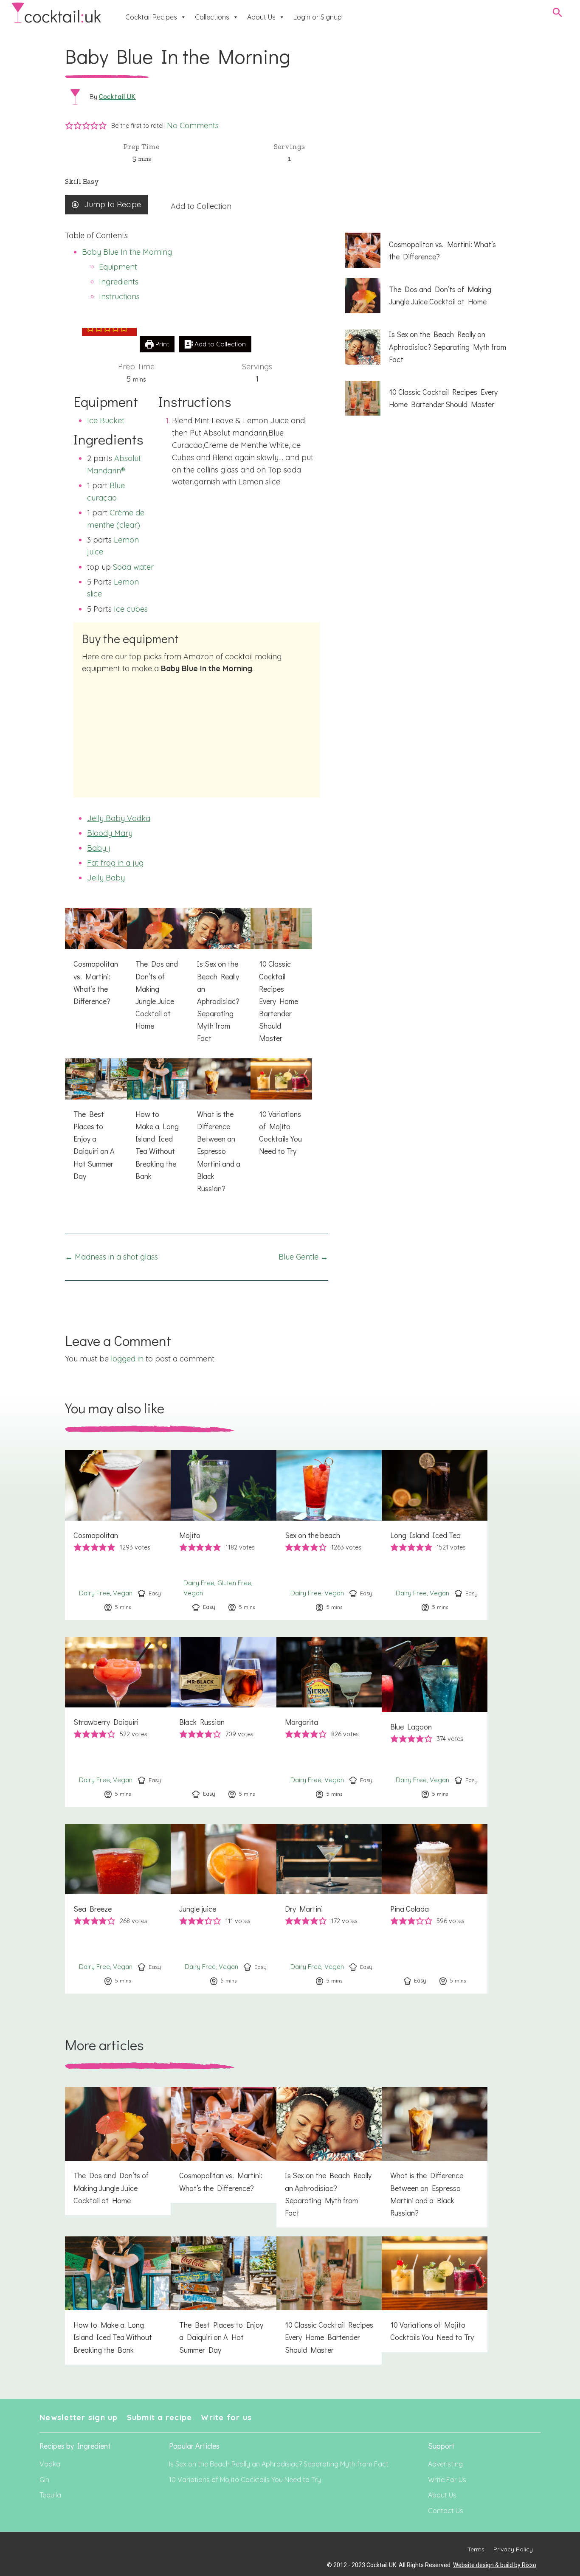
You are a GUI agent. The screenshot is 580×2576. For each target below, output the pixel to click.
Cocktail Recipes (151, 17)
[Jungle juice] (224, 1909)
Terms (476, 2549)
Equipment (118, 267)
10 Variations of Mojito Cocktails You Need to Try (245, 2480)
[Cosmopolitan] (118, 1535)
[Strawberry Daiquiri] (118, 1722)
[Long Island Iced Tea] (435, 1535)
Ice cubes (131, 609)
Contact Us (446, 2511)
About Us (261, 17)
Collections (212, 17)
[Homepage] (56, 13)
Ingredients (119, 282)
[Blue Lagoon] (435, 1722)
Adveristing (445, 2464)
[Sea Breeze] (118, 1909)
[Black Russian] (224, 1722)
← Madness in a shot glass (111, 1257)
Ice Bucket (106, 420)
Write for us (226, 2417)
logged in (127, 1359)
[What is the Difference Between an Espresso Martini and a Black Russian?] (220, 1131)
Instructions (119, 297)
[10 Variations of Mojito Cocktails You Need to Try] (282, 1112)
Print (161, 344)
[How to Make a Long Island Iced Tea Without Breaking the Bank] (158, 1125)
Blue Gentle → (303, 1257)
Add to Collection (201, 206)
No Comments (193, 125)
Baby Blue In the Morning (127, 252)
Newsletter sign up (79, 2417)
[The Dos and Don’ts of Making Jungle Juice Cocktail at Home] (158, 974)
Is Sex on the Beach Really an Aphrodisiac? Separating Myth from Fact (279, 2464)
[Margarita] (329, 1722)
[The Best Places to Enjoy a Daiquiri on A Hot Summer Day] (96, 1125)
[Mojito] (224, 1535)
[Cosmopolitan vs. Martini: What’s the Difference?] (96, 962)
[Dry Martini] (329, 1909)
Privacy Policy (513, 2549)
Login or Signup (318, 17)
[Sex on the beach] (329, 1535)
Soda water (133, 567)
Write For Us (447, 2480)
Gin (44, 2480)
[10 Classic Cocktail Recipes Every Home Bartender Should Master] (282, 980)
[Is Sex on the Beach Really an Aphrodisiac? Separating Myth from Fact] (220, 980)
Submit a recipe (160, 2417)
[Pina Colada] (435, 1909)
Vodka (50, 2464)
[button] (69, 126)
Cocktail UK (117, 96)
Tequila (50, 2495)
